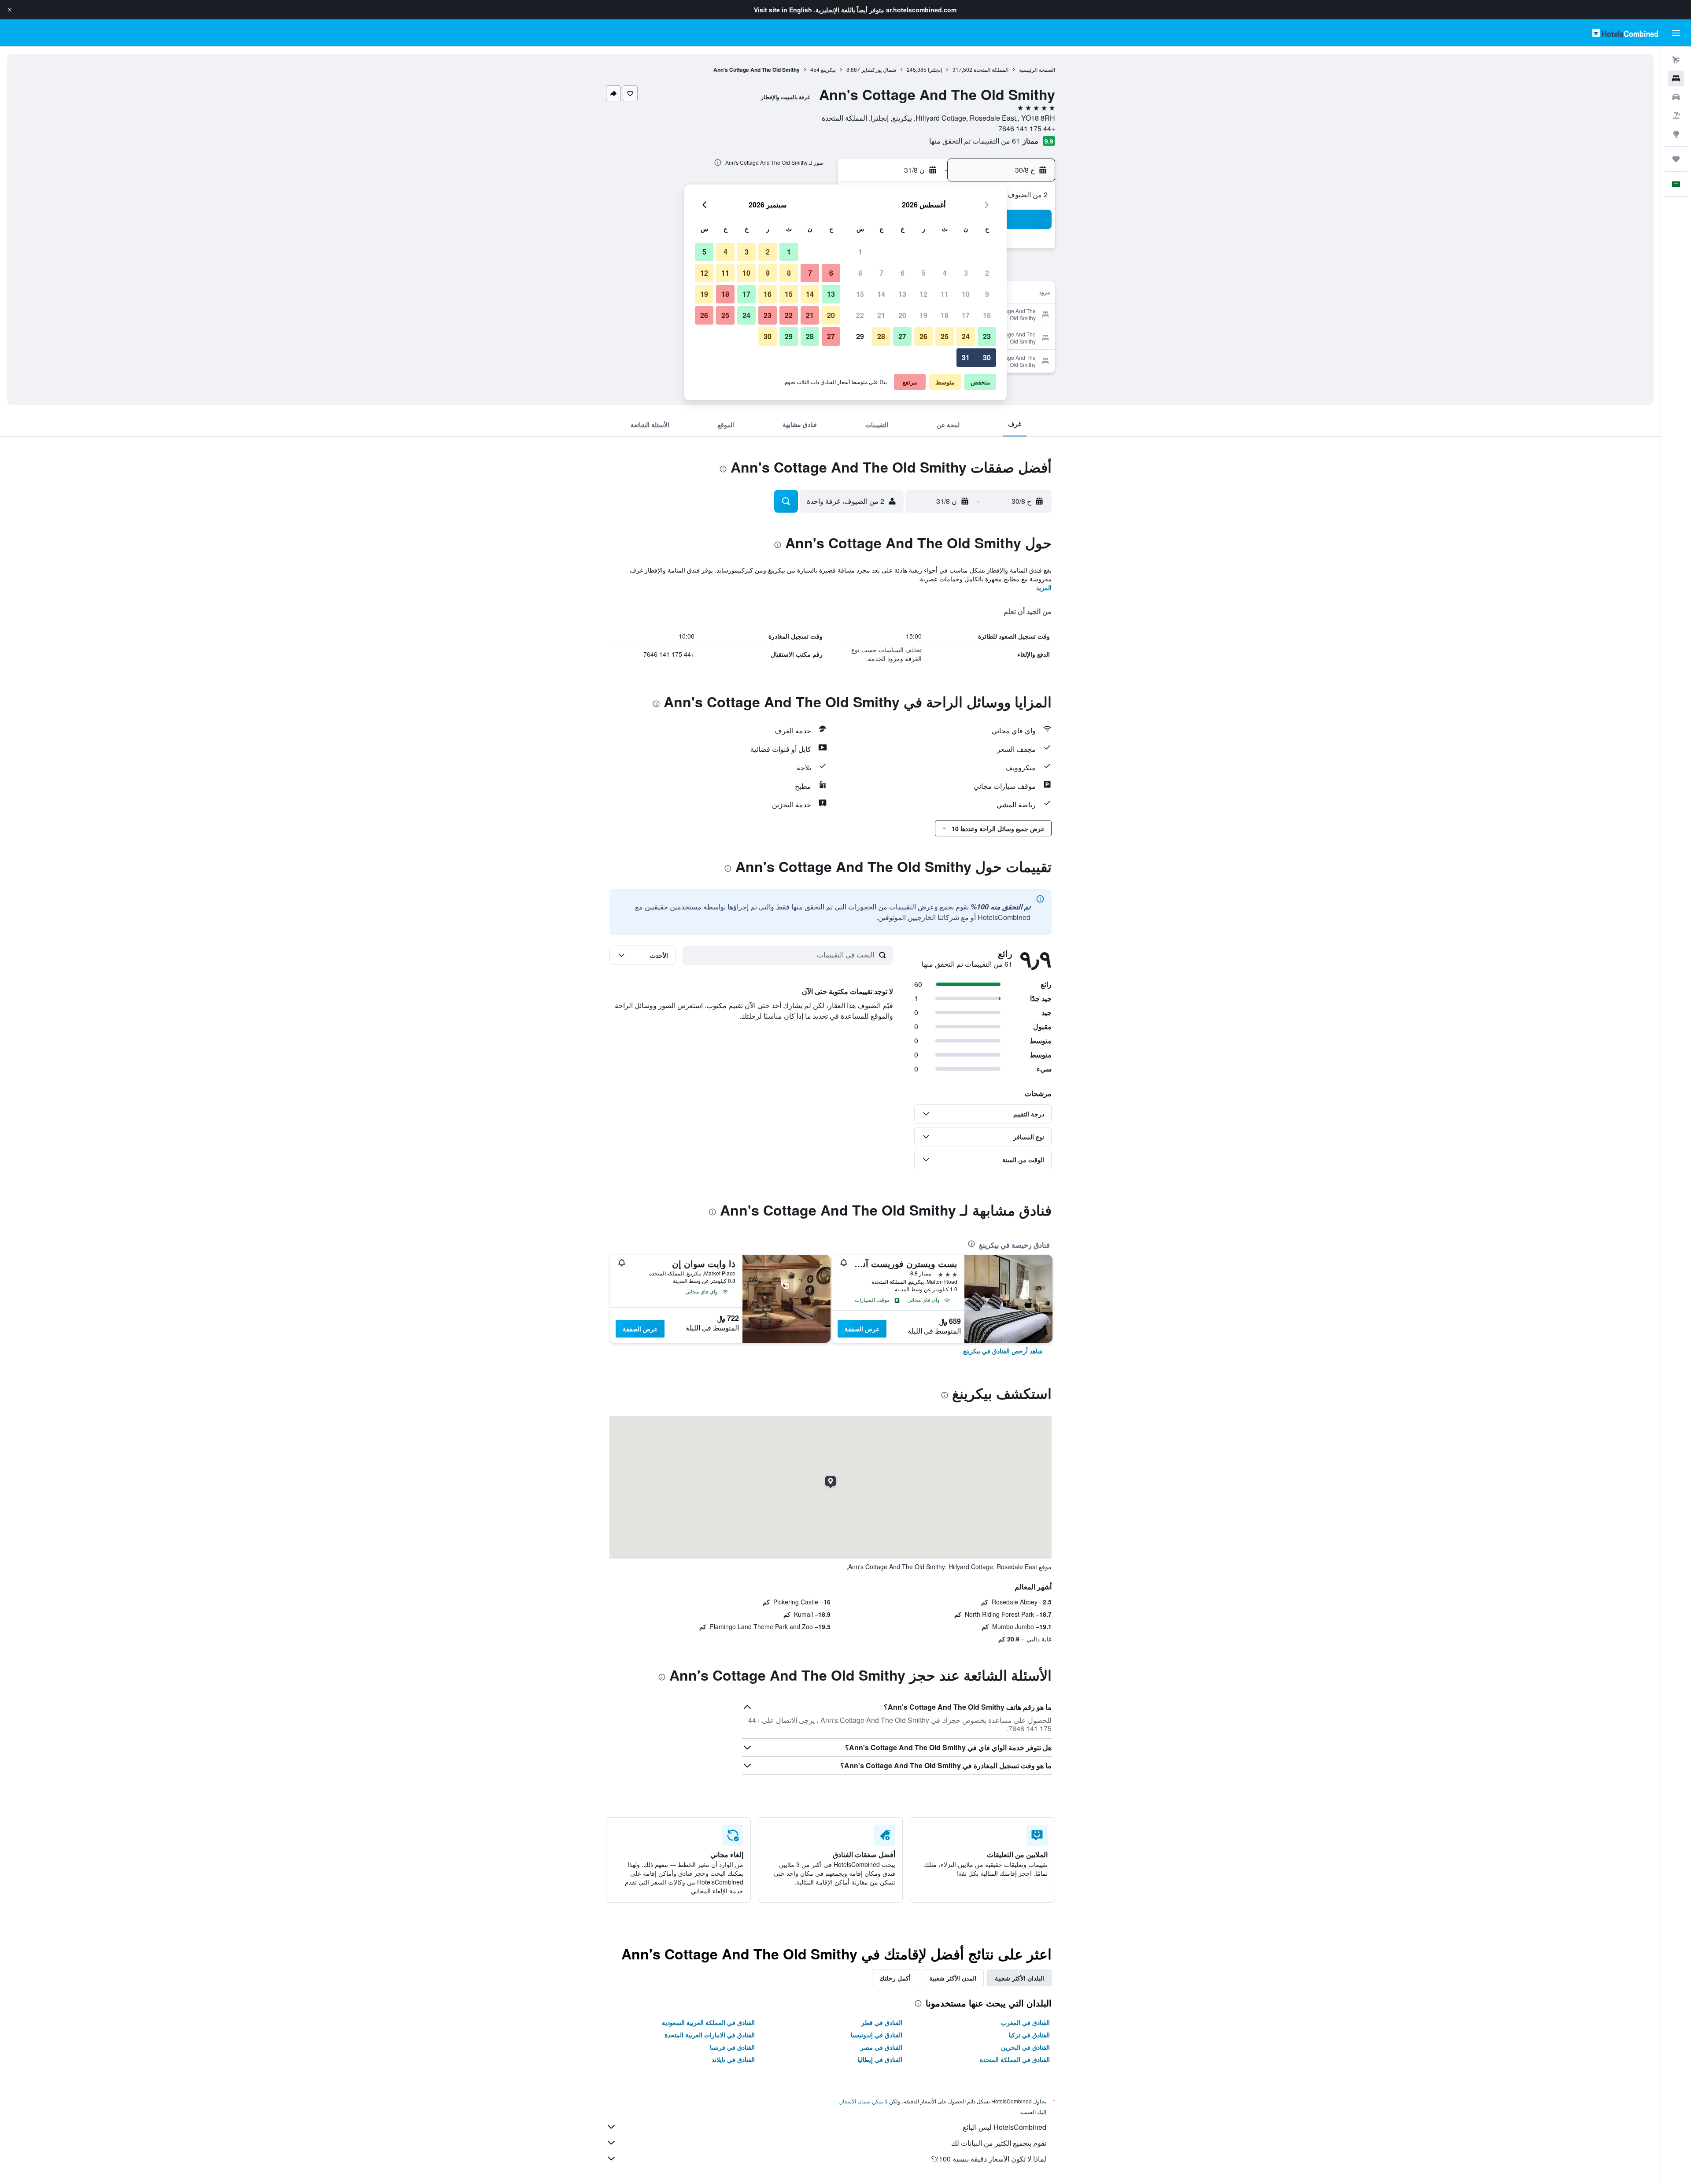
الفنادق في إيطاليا (880, 2059)
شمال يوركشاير (879, 69)
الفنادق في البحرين (1025, 2047)
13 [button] (902, 294)
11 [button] (945, 294)
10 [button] (966, 294)
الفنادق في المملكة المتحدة (1015, 2059)
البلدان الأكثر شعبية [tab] (1019, 1978)
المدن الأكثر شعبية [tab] (953, 1978)
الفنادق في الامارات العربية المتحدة (710, 2035)
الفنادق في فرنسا (732, 2047)
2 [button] (987, 273)
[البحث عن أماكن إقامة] (1676, 78)
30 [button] (987, 357)
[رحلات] (1676, 159)
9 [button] (987, 294)
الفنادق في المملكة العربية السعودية (708, 2022)
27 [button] (902, 336)
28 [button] (881, 336)
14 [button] (881, 294)
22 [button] (860, 315)
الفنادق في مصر (881, 2047)
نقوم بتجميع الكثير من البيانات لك (999, 2143)
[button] (10, 10)
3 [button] (966, 273)
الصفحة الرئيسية (1037, 69)
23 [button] (987, 336)
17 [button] (966, 315)
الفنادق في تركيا (1029, 2035)
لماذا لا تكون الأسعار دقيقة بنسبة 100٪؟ (989, 2159)
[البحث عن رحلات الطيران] (1676, 60)
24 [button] (966, 336)
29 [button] (860, 336)
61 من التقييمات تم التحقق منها (975, 141)
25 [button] (945, 336)
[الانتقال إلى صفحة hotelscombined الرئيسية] (1625, 33)
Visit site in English (783, 10)
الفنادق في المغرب (1025, 2022)
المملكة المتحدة (991, 69)
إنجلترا (935, 69)
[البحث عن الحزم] (1676, 115)
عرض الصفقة (862, 1329)
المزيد (1044, 588)
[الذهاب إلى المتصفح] (1676, 134)
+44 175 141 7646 (1027, 128)
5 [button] (924, 273)
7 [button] (881, 273)
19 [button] (923, 315)
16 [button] (987, 315)
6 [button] (903, 273)
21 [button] (881, 315)
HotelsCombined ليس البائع (1004, 2127)
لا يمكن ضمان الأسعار (864, 2101)
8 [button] (860, 273)
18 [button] (945, 315)
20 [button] (902, 315)
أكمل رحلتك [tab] (895, 1978)
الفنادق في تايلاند (733, 2059)
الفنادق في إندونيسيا (877, 2035)
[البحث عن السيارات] (1676, 97)
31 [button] (966, 357)
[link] (1003, 1351)
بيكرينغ (828, 69)
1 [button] (860, 252)
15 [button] (860, 294)
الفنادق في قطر (882, 2022)
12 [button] (923, 294)
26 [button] (923, 336)
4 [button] (945, 273)
